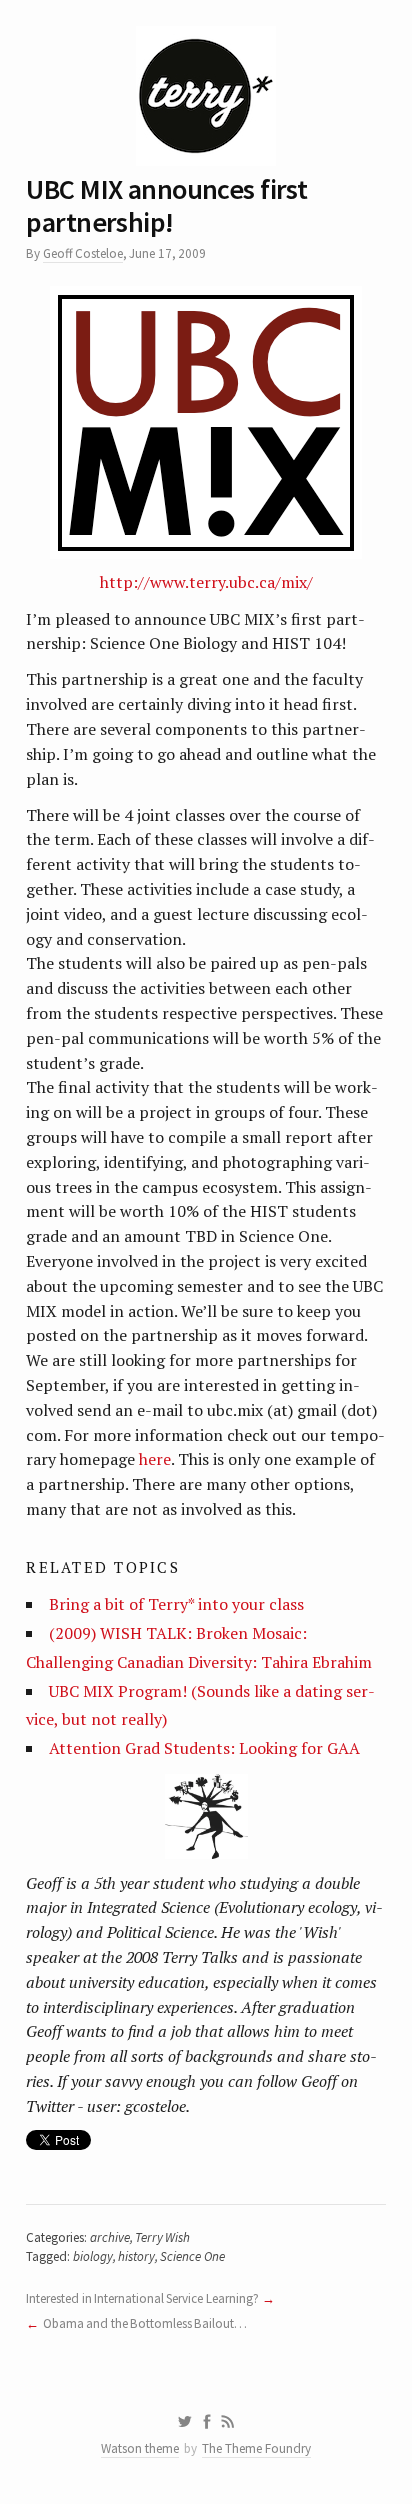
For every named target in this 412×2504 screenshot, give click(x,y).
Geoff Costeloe (83, 253)
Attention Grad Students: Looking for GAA (204, 1748)
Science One (192, 2256)
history (136, 2256)
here (155, 1459)
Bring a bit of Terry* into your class (176, 1604)
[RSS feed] (228, 2422)
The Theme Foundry (256, 2448)
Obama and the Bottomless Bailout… (145, 2323)
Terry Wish (162, 2237)
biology (93, 2256)
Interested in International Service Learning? (142, 2298)
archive (110, 2237)
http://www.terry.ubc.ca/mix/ (206, 582)
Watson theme (140, 2448)
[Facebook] (207, 2422)
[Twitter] (184, 2422)
